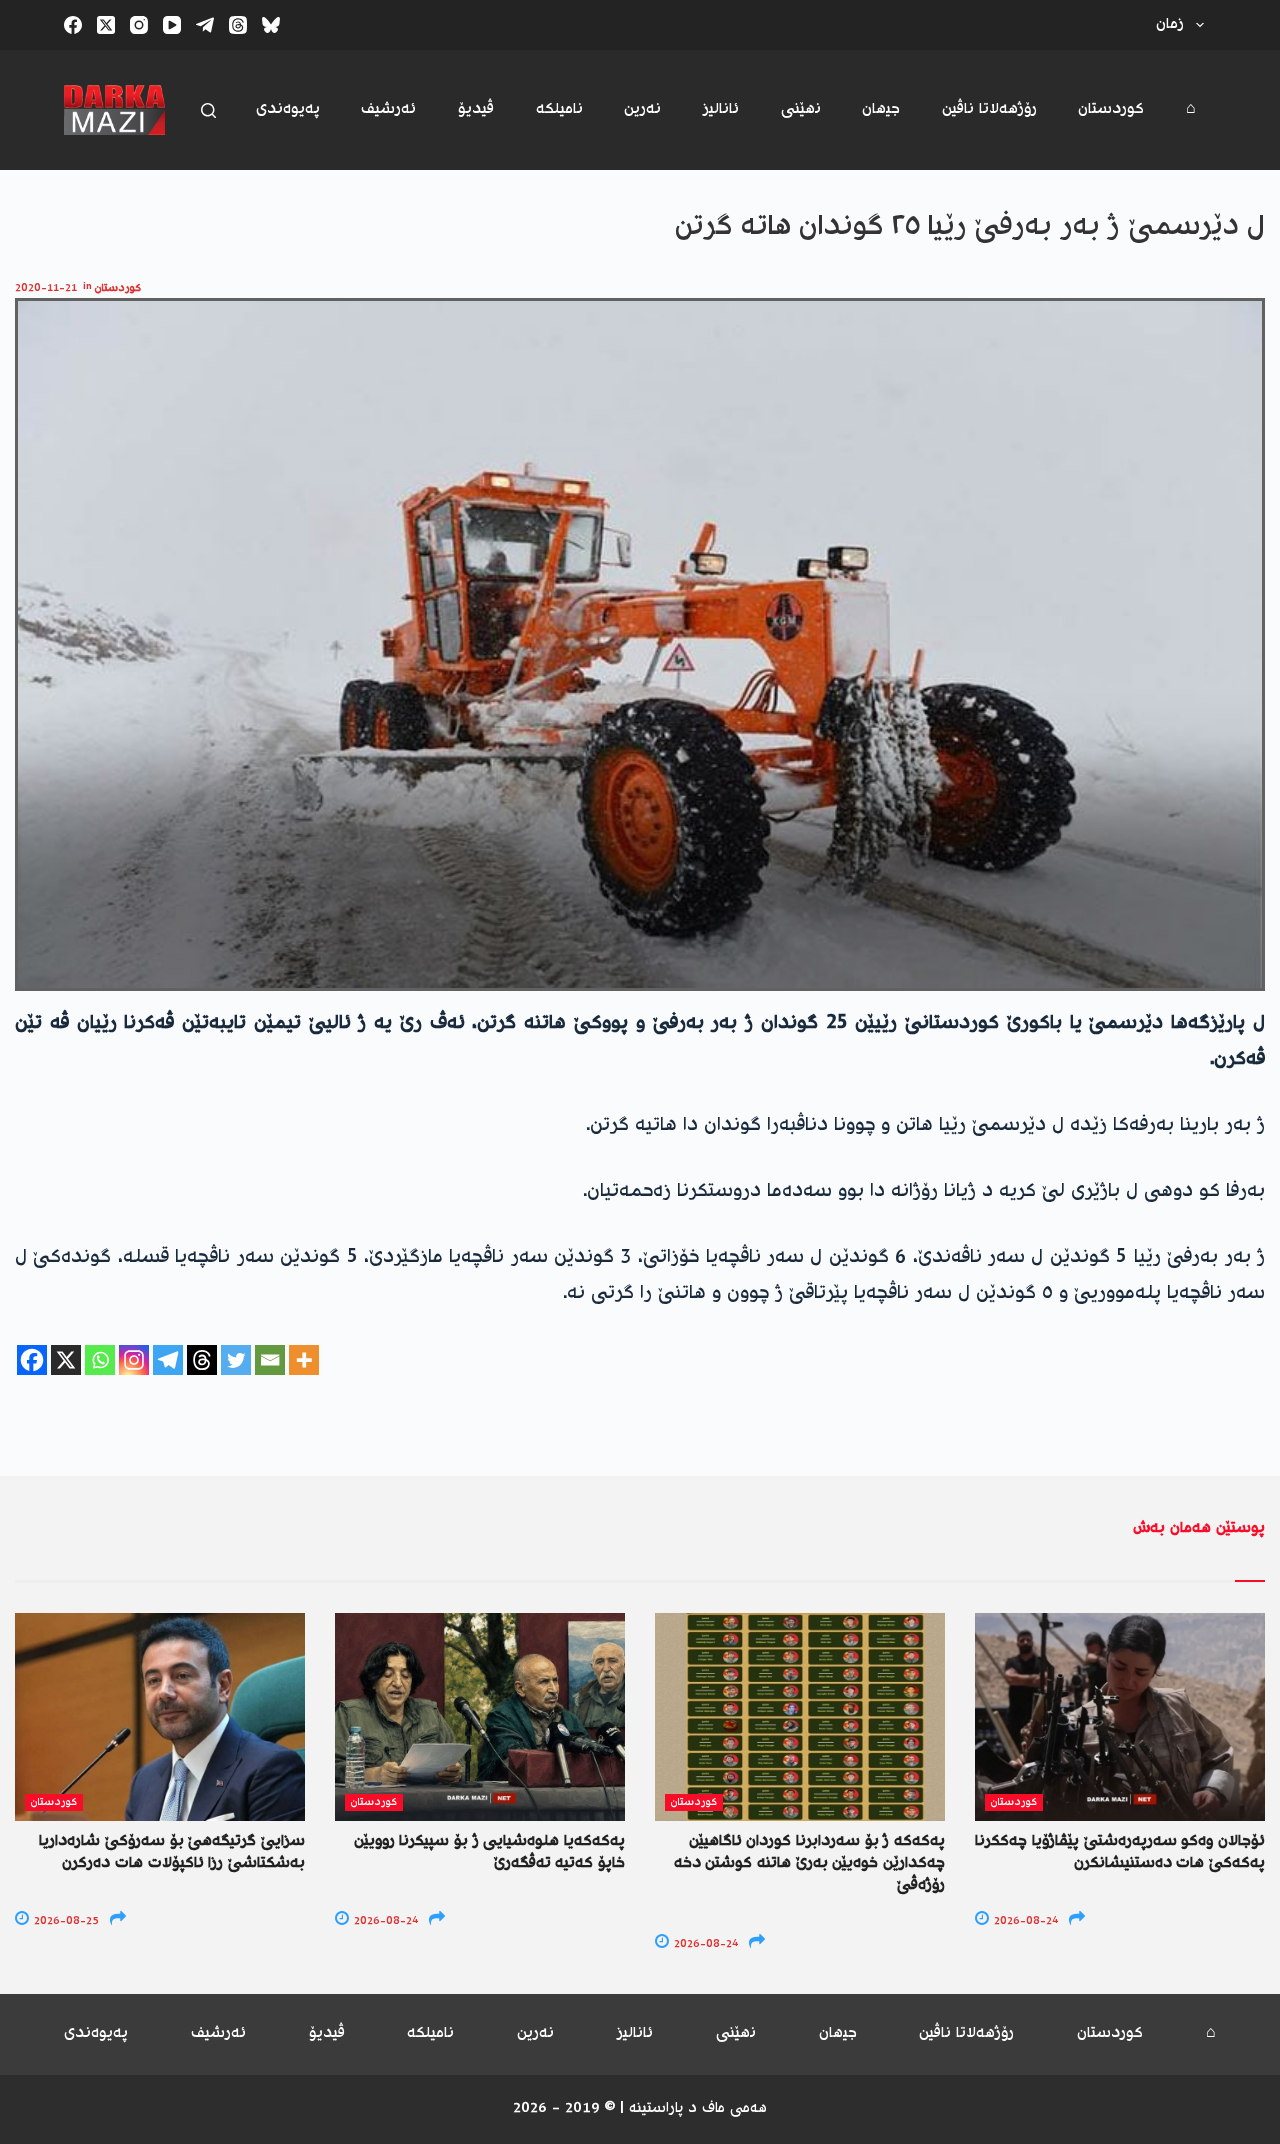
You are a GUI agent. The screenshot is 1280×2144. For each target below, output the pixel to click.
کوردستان (1111, 109)
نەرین (642, 109)
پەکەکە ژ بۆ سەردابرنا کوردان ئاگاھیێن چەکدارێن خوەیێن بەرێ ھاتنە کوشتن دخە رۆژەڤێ (809, 1864)
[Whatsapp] (100, 1360)
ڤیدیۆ (476, 109)
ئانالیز (721, 109)
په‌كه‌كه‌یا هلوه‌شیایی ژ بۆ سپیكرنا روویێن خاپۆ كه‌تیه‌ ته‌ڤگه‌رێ (489, 1852)
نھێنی (801, 109)
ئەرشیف (388, 109)
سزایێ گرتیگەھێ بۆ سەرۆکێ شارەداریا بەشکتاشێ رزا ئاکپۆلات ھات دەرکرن (172, 1852)
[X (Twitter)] (106, 25)
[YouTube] (172, 25)
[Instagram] (139, 25)
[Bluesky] (271, 25)
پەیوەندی (288, 109)
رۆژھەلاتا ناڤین (989, 109)
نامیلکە (559, 109)
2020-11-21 (46, 288)
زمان (1170, 24)
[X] (66, 1360)
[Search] (208, 110)
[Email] (270, 1360)
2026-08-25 (65, 1921)
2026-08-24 (384, 1921)
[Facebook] (73, 25)
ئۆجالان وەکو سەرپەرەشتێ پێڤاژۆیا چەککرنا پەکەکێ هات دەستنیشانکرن (1120, 1852)
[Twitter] (236, 1360)
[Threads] (238, 25)
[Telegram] (205, 25)
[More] (304, 1360)
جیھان (881, 109)
